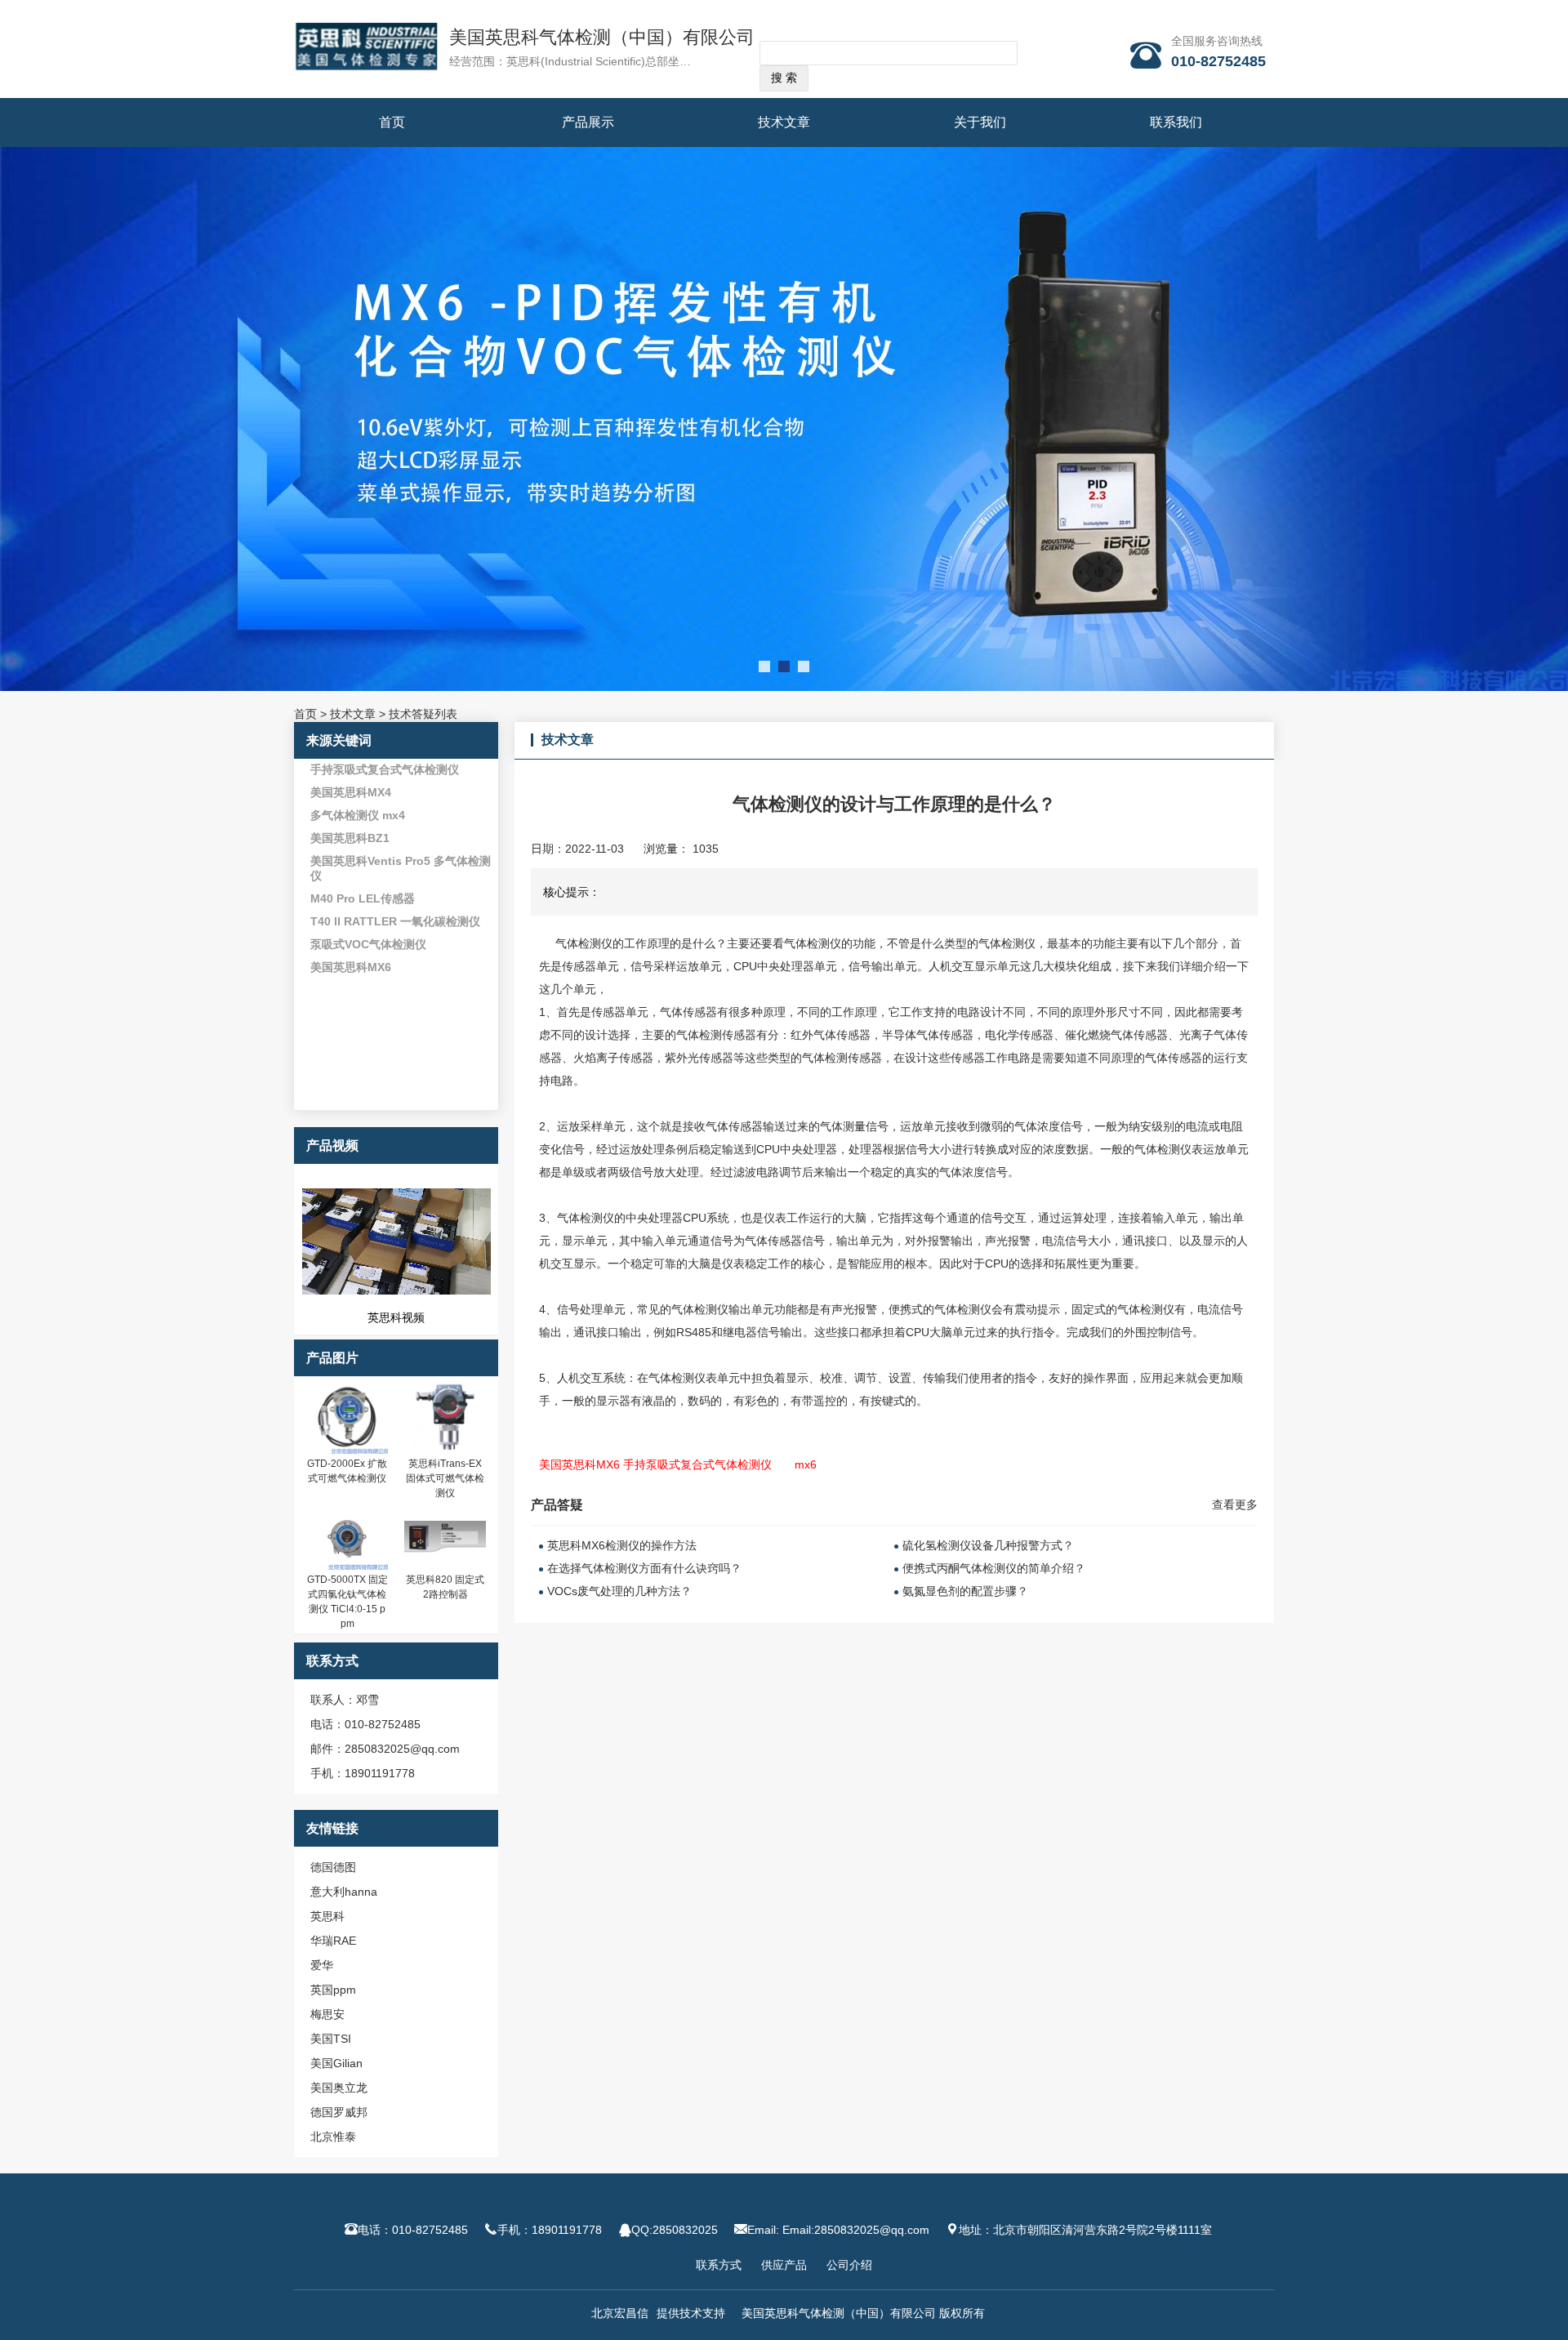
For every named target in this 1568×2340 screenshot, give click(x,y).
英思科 (327, 1916)
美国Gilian (336, 2063)
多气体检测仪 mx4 (358, 815)
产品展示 (588, 122)
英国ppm (333, 1990)
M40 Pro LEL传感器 (363, 898)
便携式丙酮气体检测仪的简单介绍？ (994, 1568)
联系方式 (719, 2265)
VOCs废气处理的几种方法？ (619, 1591)
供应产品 (784, 2265)
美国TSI (331, 2039)
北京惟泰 (333, 2137)
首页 (392, 122)
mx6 (806, 1464)
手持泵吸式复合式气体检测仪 (385, 769)
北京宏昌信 (620, 2313)
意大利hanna (344, 1892)
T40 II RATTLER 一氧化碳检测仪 (395, 921)
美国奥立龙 (339, 2088)
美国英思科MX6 (351, 967)
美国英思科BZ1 (350, 838)
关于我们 (980, 122)
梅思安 (327, 2014)
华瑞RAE (333, 1941)
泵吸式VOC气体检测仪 (368, 944)
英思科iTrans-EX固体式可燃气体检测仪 (445, 1478)
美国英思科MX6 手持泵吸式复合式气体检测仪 (655, 1464)
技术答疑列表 (423, 714)
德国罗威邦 (339, 2112)
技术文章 (784, 122)
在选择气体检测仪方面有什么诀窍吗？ (644, 1568)
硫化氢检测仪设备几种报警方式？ (988, 1545)
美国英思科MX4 (351, 792)
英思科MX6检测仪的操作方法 (622, 1545)
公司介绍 (849, 2265)
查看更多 (1235, 1504)
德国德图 (333, 1867)
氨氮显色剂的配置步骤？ (965, 1591)
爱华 (322, 1965)
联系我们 (1176, 122)
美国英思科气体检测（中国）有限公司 (602, 37)
